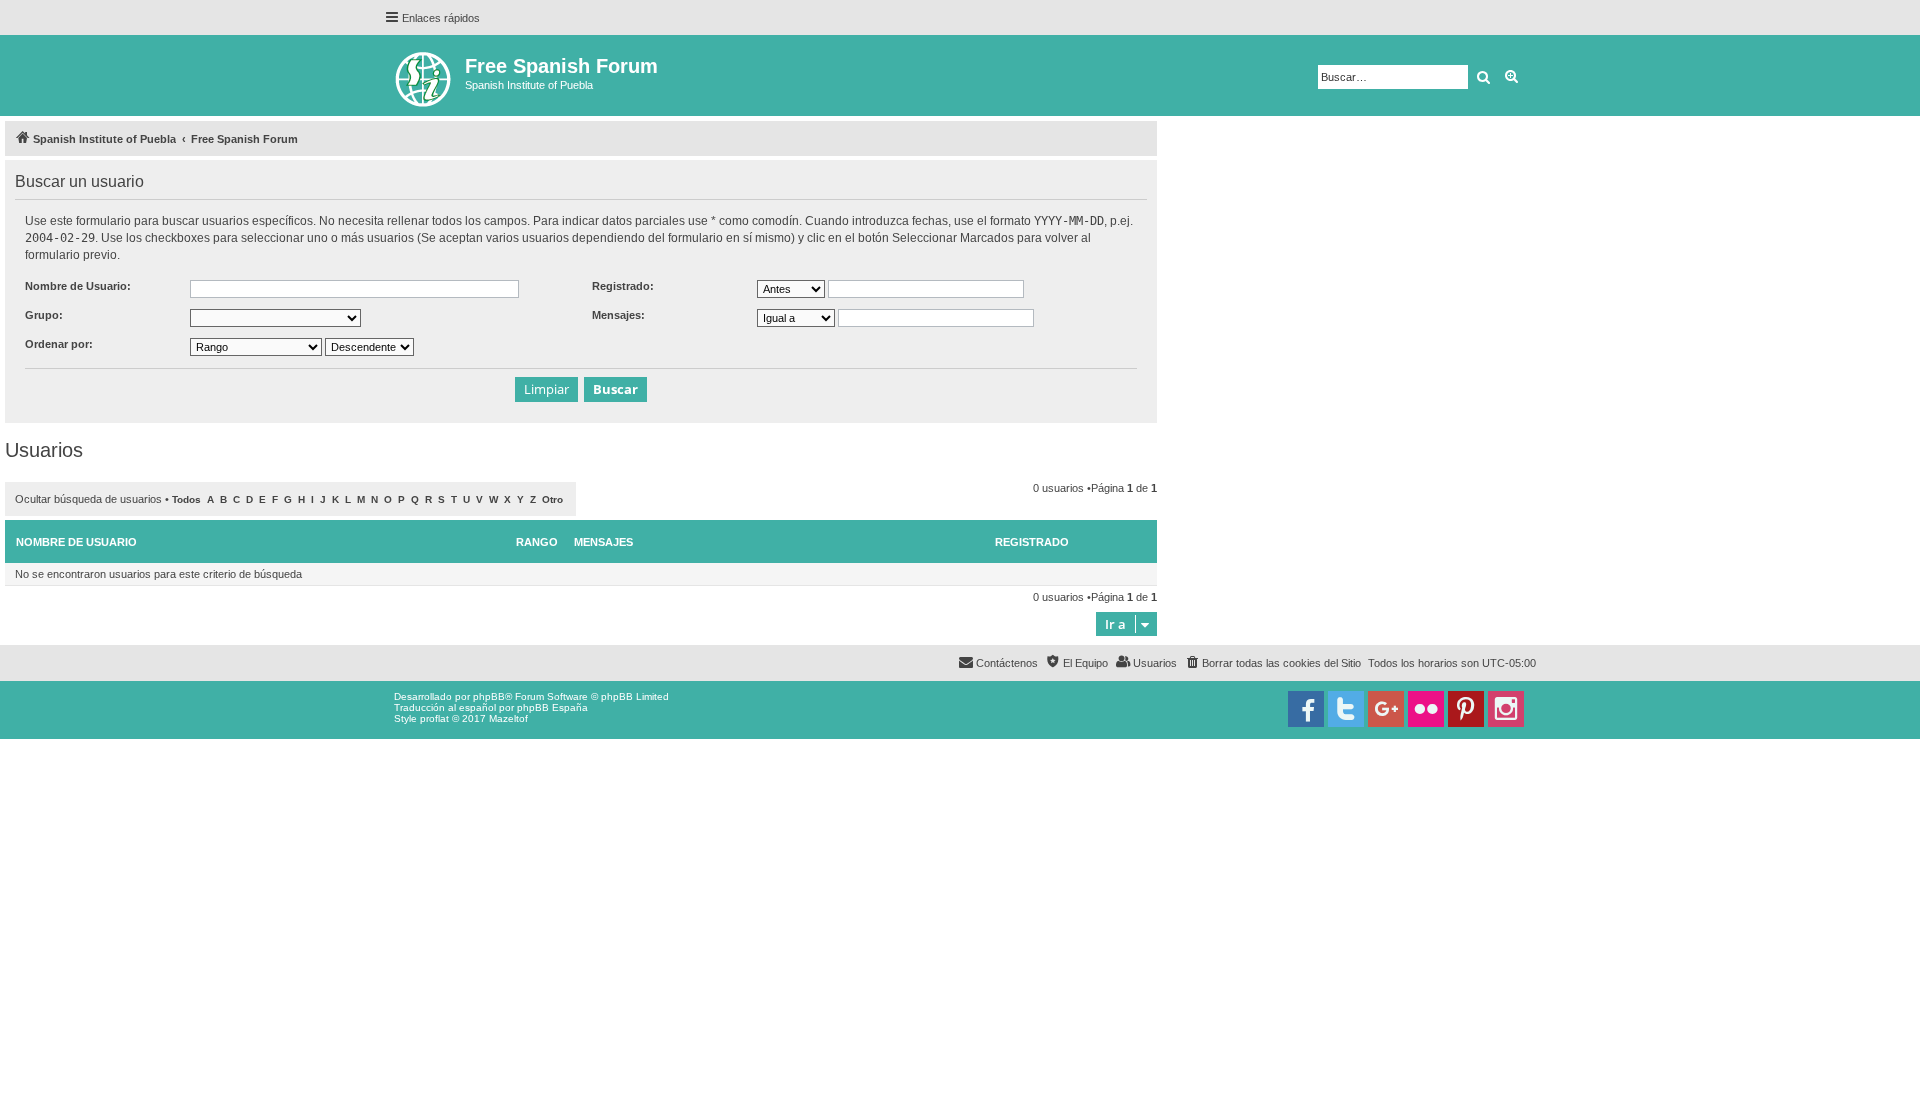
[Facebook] (1306, 709)
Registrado (1032, 542)
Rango (537, 542)
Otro (552, 499)
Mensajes (603, 542)
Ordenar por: (59, 344)
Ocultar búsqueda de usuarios (88, 499)
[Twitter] (1346, 709)
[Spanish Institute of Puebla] (424, 75)
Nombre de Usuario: (78, 286)
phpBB (489, 696)
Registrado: (623, 286)
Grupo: (44, 315)
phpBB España (552, 707)
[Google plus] (1386, 709)
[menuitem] (1272, 663)
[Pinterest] (1466, 709)
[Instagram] (1506, 709)
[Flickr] (1426, 709)
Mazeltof (508, 718)
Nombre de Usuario (76, 542)
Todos (186, 499)
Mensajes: (618, 315)
